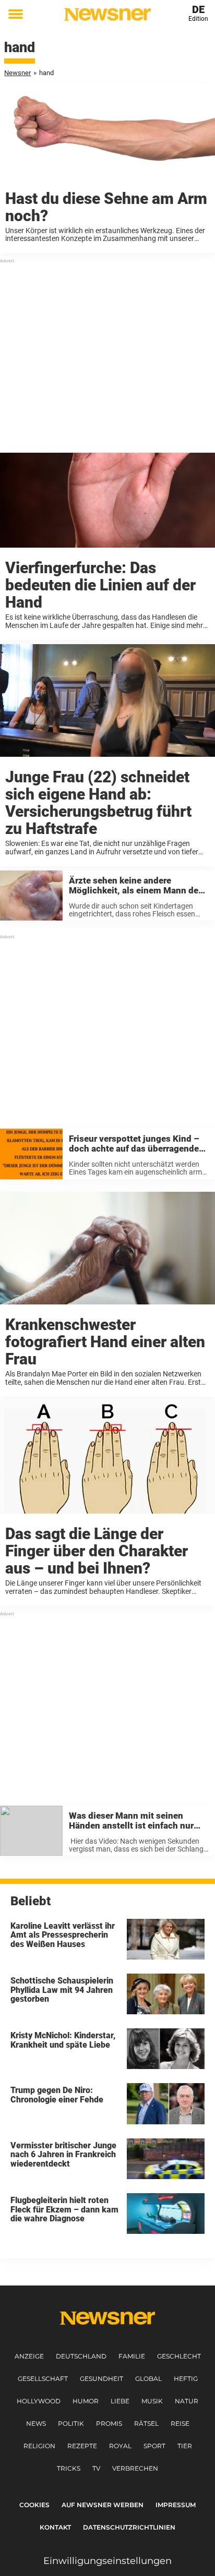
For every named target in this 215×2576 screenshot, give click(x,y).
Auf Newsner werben (103, 2505)
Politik (71, 2423)
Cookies (34, 2505)
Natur (187, 2401)
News (36, 2423)
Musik (152, 2401)
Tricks (69, 2468)
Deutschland (81, 2356)
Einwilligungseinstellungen (107, 2561)
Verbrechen (135, 2468)
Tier (185, 2446)
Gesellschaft (43, 2379)
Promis (109, 2423)
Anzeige (29, 2356)
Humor (86, 2401)
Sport (154, 2446)
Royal (120, 2446)
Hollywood (39, 2401)
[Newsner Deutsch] (107, 14)
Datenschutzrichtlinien (129, 2527)
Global (148, 2379)
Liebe (120, 2401)
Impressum (176, 2505)
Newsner (17, 73)
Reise (180, 2423)
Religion (39, 2446)
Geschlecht (179, 2356)
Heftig (186, 2379)
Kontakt (55, 2527)
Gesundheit (101, 2379)
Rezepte (82, 2446)
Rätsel (146, 2423)
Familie (132, 2356)
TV (96, 2468)
